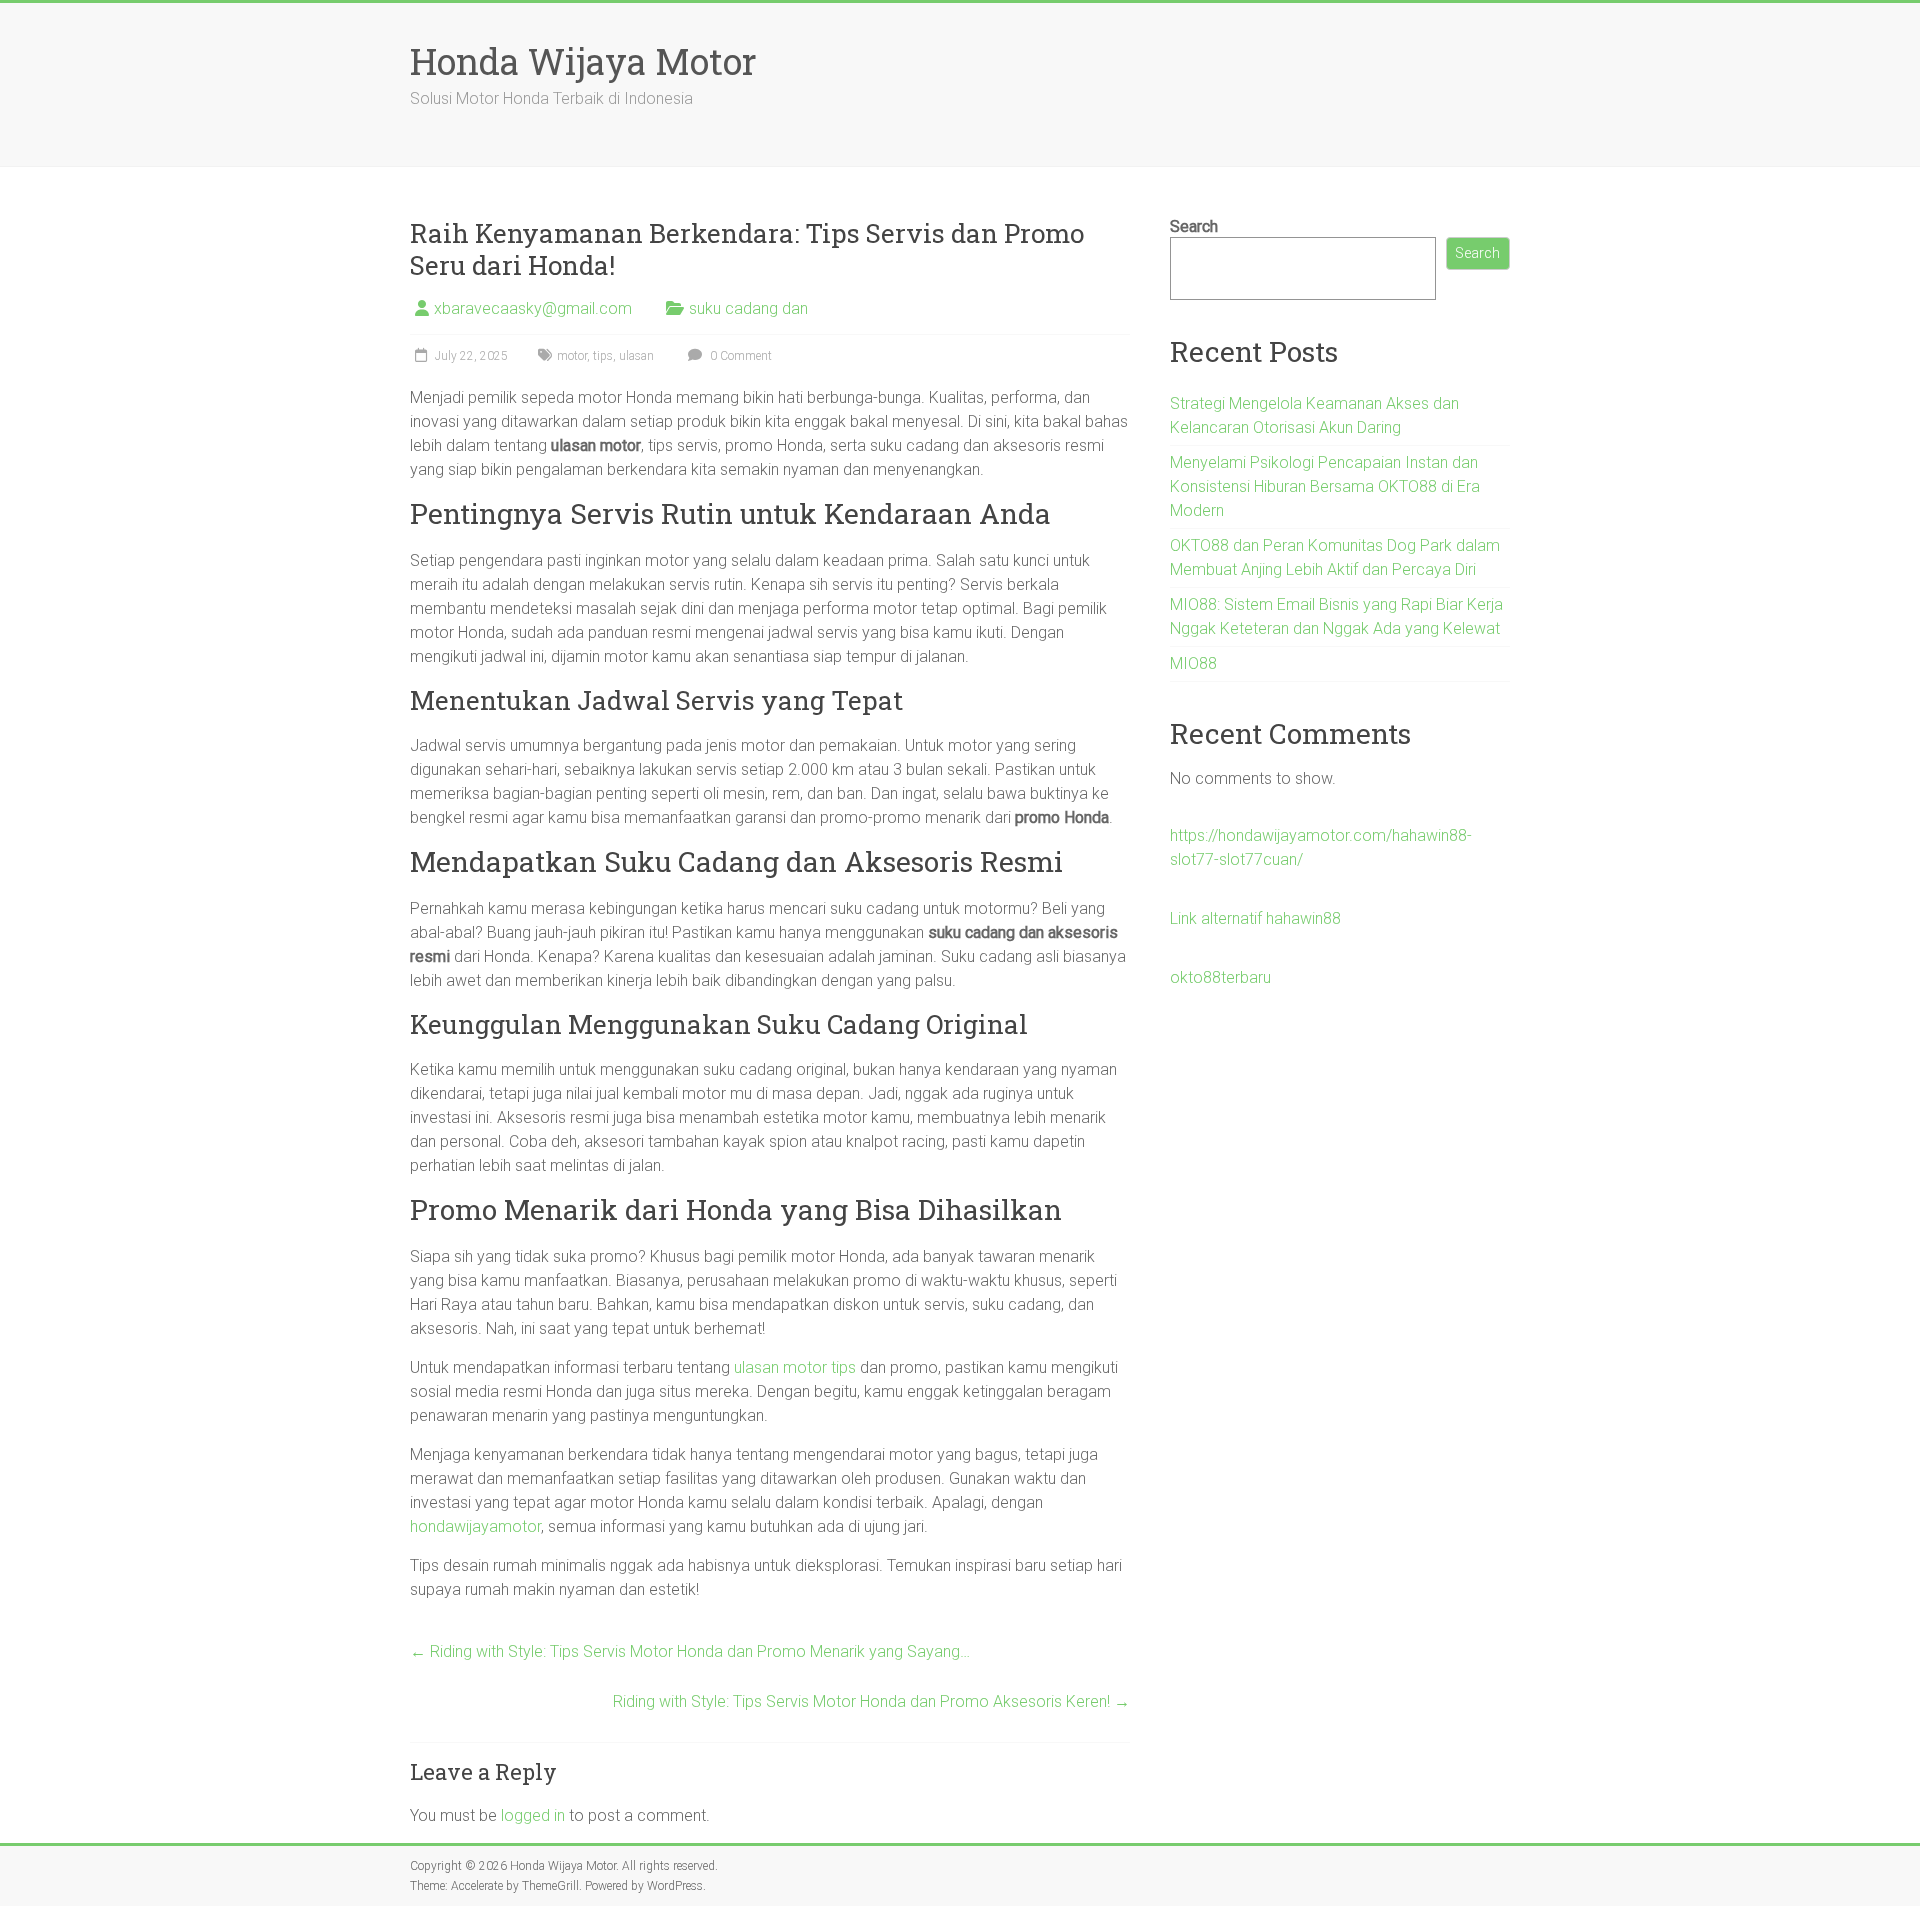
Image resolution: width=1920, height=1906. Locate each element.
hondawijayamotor (475, 1526)
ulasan (636, 356)
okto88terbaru (1220, 977)
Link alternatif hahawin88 (1255, 918)
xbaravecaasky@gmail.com (533, 308)
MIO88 (1193, 663)
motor (572, 356)
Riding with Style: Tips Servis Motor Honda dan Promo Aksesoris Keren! (871, 1701)
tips (603, 356)
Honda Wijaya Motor (583, 61)
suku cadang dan (748, 308)
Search (1194, 226)
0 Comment (739, 356)
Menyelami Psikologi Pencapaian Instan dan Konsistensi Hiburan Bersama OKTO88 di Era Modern (1325, 486)
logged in (533, 1815)
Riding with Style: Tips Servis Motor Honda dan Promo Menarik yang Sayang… (690, 1651)
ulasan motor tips (795, 1367)
